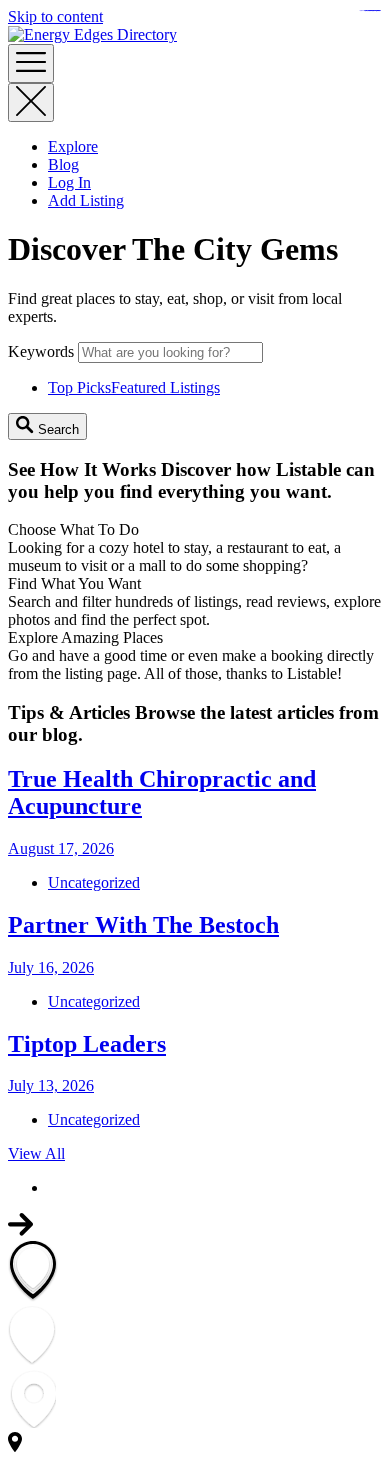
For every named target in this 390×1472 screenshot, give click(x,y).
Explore (73, 146)
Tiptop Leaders (87, 1044)
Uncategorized (94, 882)
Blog (63, 164)
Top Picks (134, 387)
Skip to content (55, 16)
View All (36, 1153)
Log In (69, 182)
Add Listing (86, 200)
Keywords (41, 351)
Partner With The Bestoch (143, 925)
